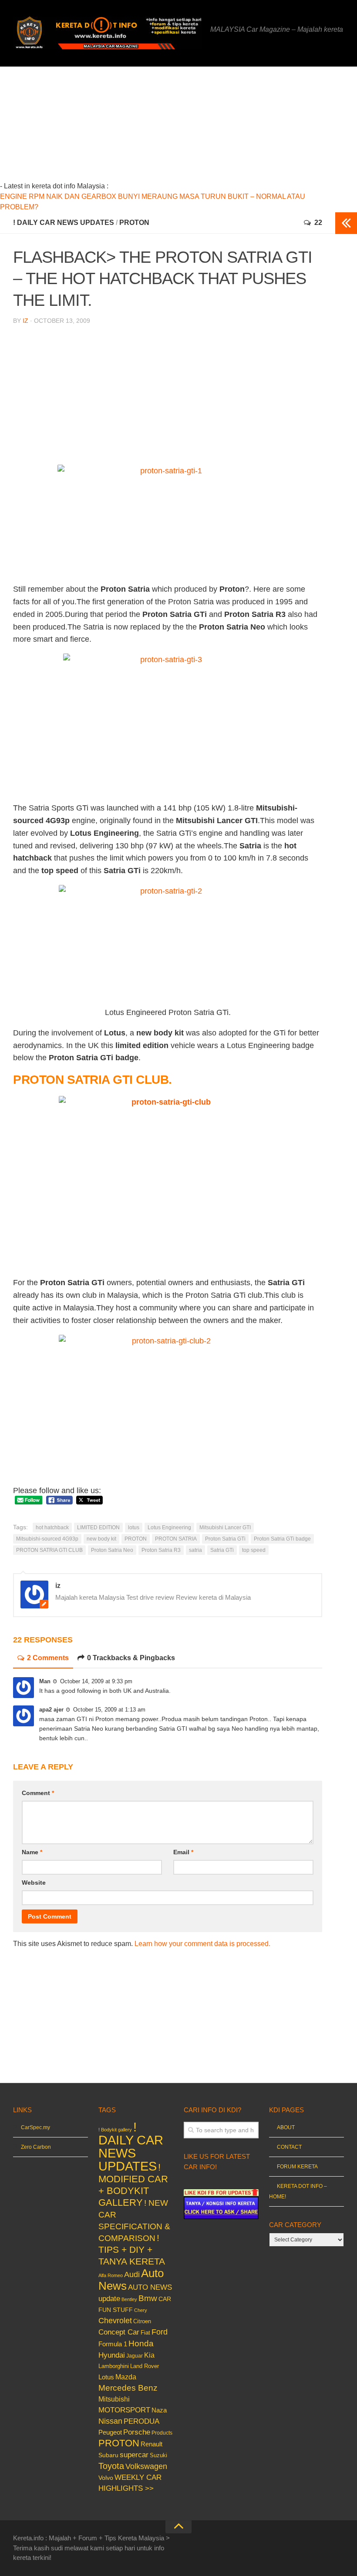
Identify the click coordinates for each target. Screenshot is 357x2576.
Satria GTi (222, 1550)
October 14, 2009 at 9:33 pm (96, 1681)
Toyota (111, 2466)
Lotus (106, 2377)
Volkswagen (146, 2466)
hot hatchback (52, 1528)
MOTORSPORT (124, 2410)
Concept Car (119, 2332)
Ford (160, 2332)
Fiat (145, 2333)
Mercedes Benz (128, 2388)
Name (32, 1852)
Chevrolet (115, 2321)
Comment (38, 1793)
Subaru (108, 2455)
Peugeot (110, 2432)
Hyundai (112, 2355)
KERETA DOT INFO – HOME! (298, 2191)
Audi (132, 2275)
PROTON (134, 223)
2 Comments (48, 1658)
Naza (159, 2410)
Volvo (106, 2478)
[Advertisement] (183, 127)
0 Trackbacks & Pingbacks (131, 1658)
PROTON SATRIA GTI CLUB (49, 1550)
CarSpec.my (35, 2127)
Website (34, 1883)
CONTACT (289, 2147)
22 (318, 223)
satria (195, 1550)
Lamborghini (114, 2366)
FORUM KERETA (297, 2167)
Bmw (148, 2298)
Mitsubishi (114, 2399)
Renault (152, 2444)
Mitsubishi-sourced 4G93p (47, 1539)
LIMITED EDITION (98, 1528)
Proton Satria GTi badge (282, 1539)
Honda (141, 2343)
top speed (254, 1550)
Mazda (126, 2377)
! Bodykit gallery (115, 2130)
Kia (149, 2355)
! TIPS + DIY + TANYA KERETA (132, 2249)
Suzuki (158, 2455)
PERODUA (141, 2421)
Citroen (142, 2321)
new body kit (101, 1539)
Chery (141, 2310)
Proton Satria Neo (112, 1550)
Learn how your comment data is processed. (202, 1944)
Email (183, 1852)
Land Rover (145, 2366)
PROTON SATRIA (176, 1539)
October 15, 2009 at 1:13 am (109, 1710)
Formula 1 (113, 2344)
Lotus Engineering (169, 1528)
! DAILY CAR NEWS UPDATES (64, 223)
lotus (134, 1528)
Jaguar (135, 2356)
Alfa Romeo (111, 2275)
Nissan (110, 2421)
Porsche (137, 2432)
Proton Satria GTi (225, 1539)
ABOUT (286, 2127)
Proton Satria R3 (161, 1550)
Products (162, 2433)
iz (25, 321)
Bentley (129, 2299)
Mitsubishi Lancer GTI (225, 1528)
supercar (134, 2455)
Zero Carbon (36, 2147)
